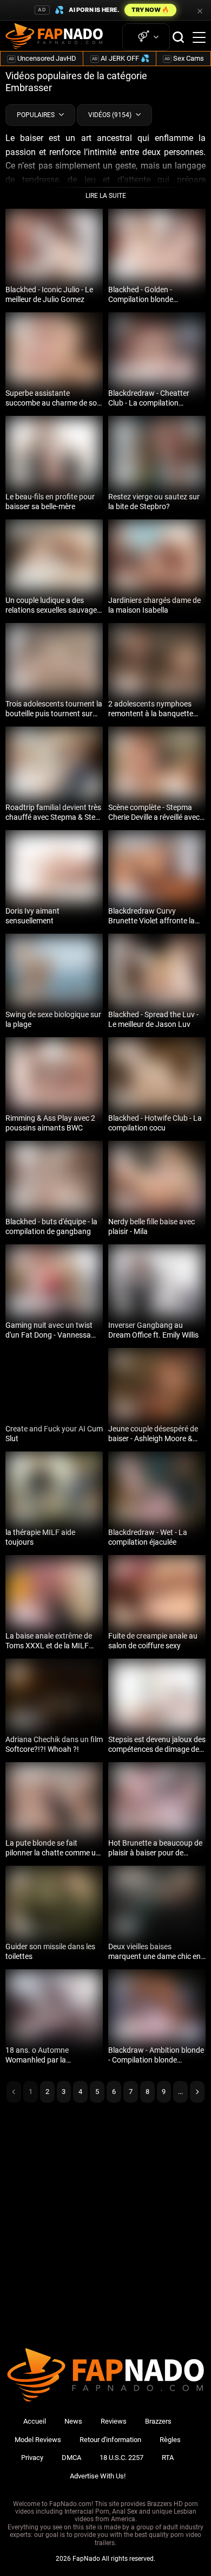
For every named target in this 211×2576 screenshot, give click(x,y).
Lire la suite (106, 196)
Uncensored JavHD (42, 58)
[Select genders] (146, 37)
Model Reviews (38, 2440)
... (180, 2092)
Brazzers (158, 2421)
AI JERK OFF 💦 (121, 58)
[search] (178, 37)
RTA (168, 2458)
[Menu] (199, 37)
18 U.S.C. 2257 (121, 2458)
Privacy (32, 2458)
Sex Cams (184, 58)
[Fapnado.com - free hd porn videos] (54, 37)
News (73, 2421)
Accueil (35, 2421)
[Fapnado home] (105, 2401)
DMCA (71, 2458)
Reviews (114, 2421)
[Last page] (197, 2092)
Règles (170, 2440)
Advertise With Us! (98, 2476)
